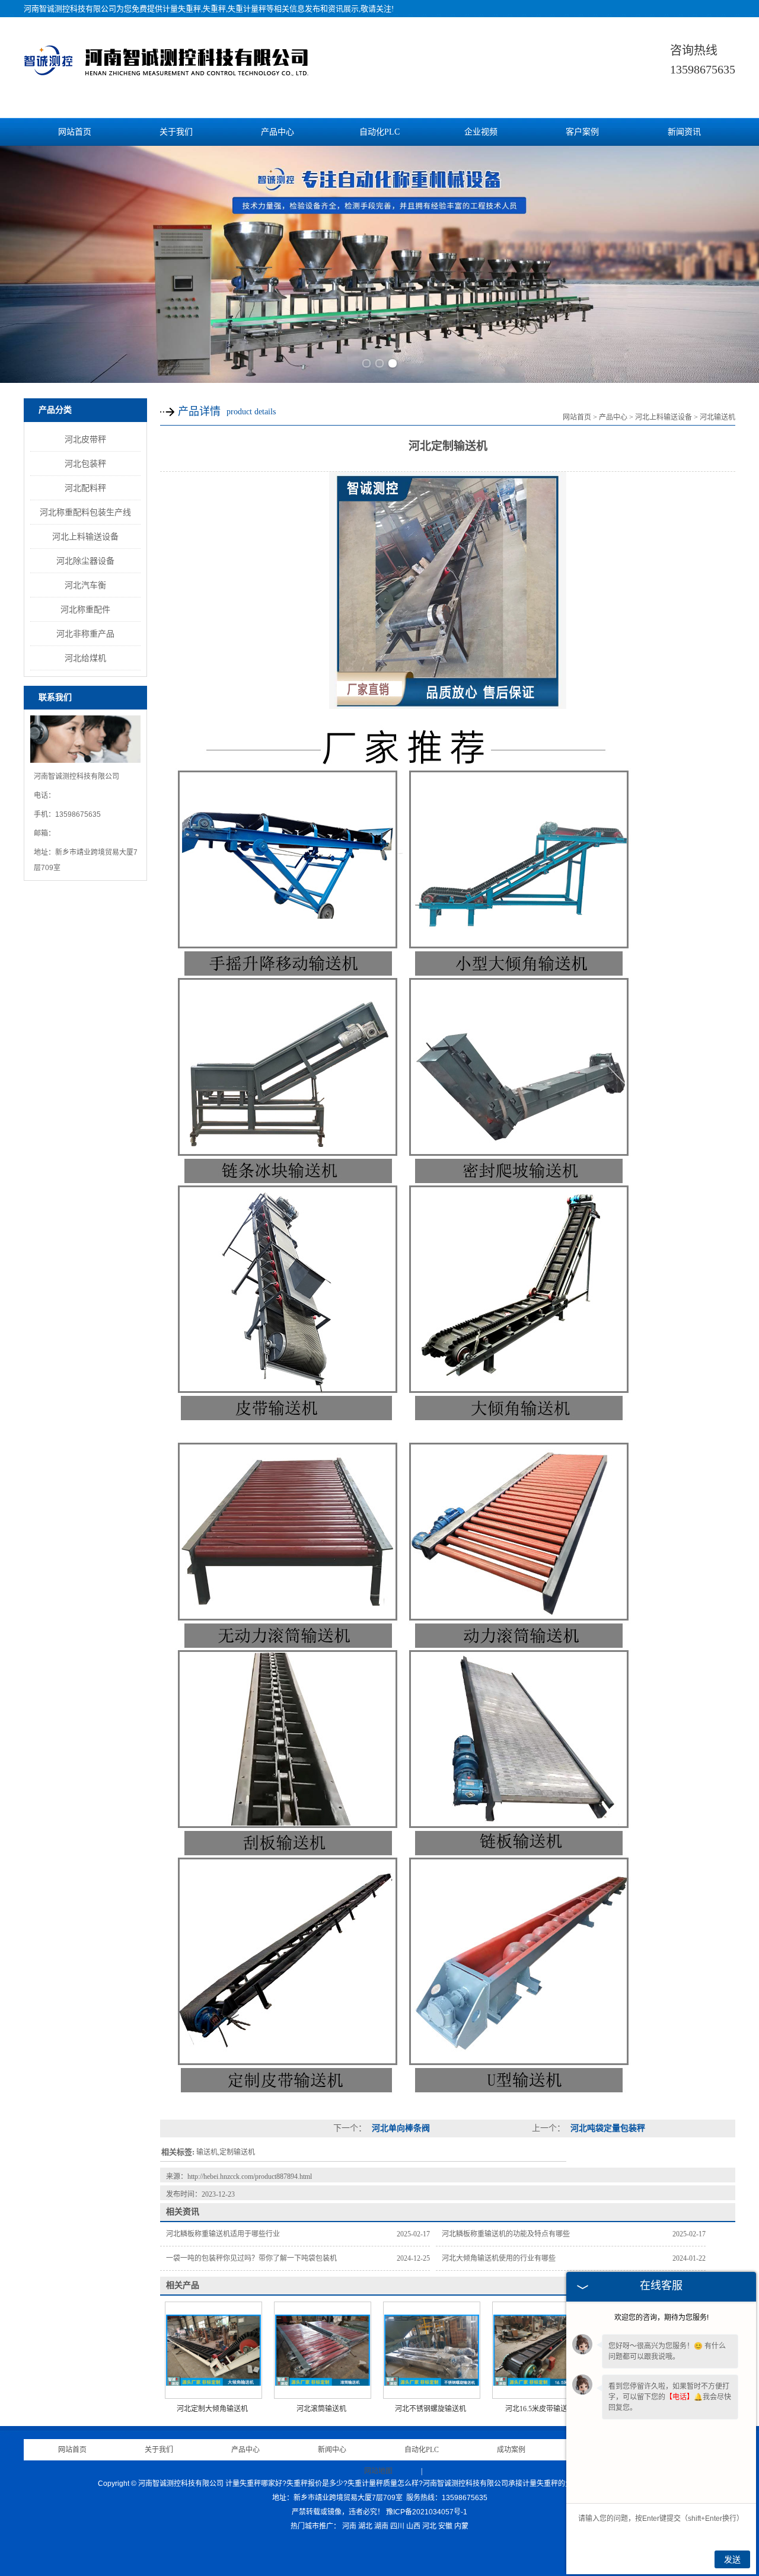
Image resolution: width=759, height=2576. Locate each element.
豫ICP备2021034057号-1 (427, 2512)
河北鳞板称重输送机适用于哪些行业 (223, 2234)
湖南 (381, 2526)
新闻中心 (332, 2450)
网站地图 (378, 2471)
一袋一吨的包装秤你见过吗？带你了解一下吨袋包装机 (251, 2258)
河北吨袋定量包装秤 (607, 2128)
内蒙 (461, 2526)
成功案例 (511, 2450)
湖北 (365, 2526)
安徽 (445, 2526)
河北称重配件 (85, 609)
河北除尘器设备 (85, 561)
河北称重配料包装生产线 (85, 512)
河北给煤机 (85, 658)
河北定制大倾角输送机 (212, 2409)
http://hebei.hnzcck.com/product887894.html (250, 2177)
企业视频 (481, 132)
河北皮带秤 (85, 439)
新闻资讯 (684, 132)
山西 (413, 2526)
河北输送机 (717, 417)
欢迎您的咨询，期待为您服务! (661, 2318)
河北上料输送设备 (85, 536)
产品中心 (278, 132)
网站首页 (75, 132)
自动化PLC (379, 132)
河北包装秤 (85, 464)
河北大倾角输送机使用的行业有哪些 (499, 2258)
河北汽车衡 (85, 585)
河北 (429, 2526)
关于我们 (176, 132)
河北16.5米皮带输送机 (540, 2409)
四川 (397, 2526)
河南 (349, 2526)
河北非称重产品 (85, 634)
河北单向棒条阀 (400, 2128)
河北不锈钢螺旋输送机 (430, 2409)
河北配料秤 (85, 488)
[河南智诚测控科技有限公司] (166, 76)
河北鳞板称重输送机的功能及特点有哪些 (506, 2234)
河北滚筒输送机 (321, 2409)
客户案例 (582, 132)
